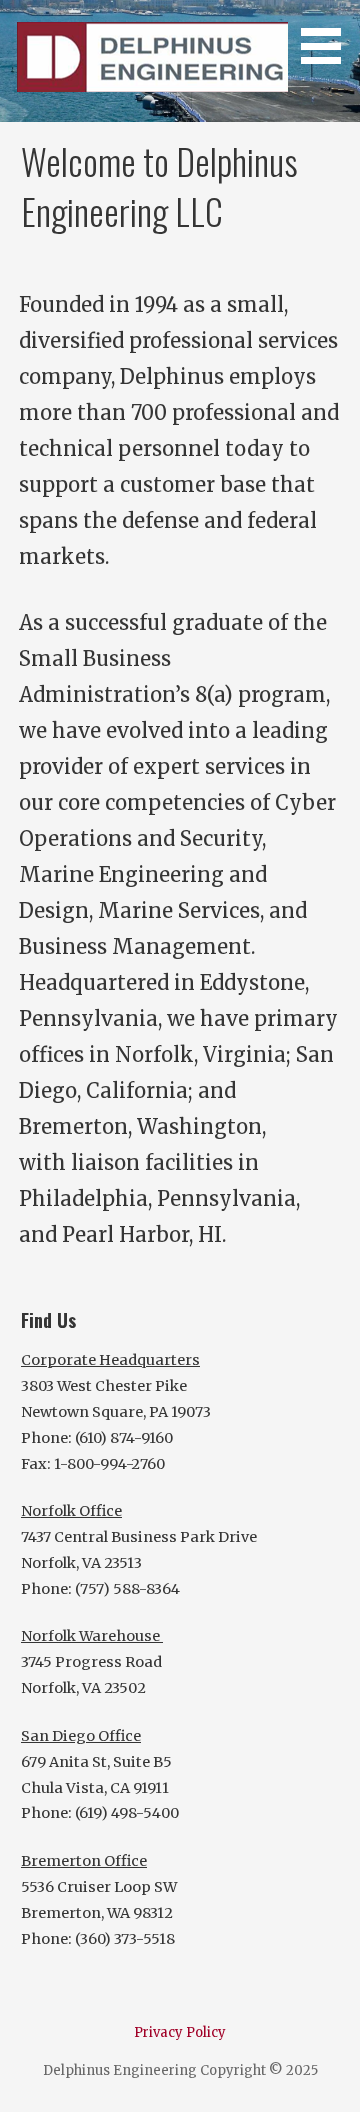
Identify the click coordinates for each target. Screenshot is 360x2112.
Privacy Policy (180, 2032)
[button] (328, 35)
